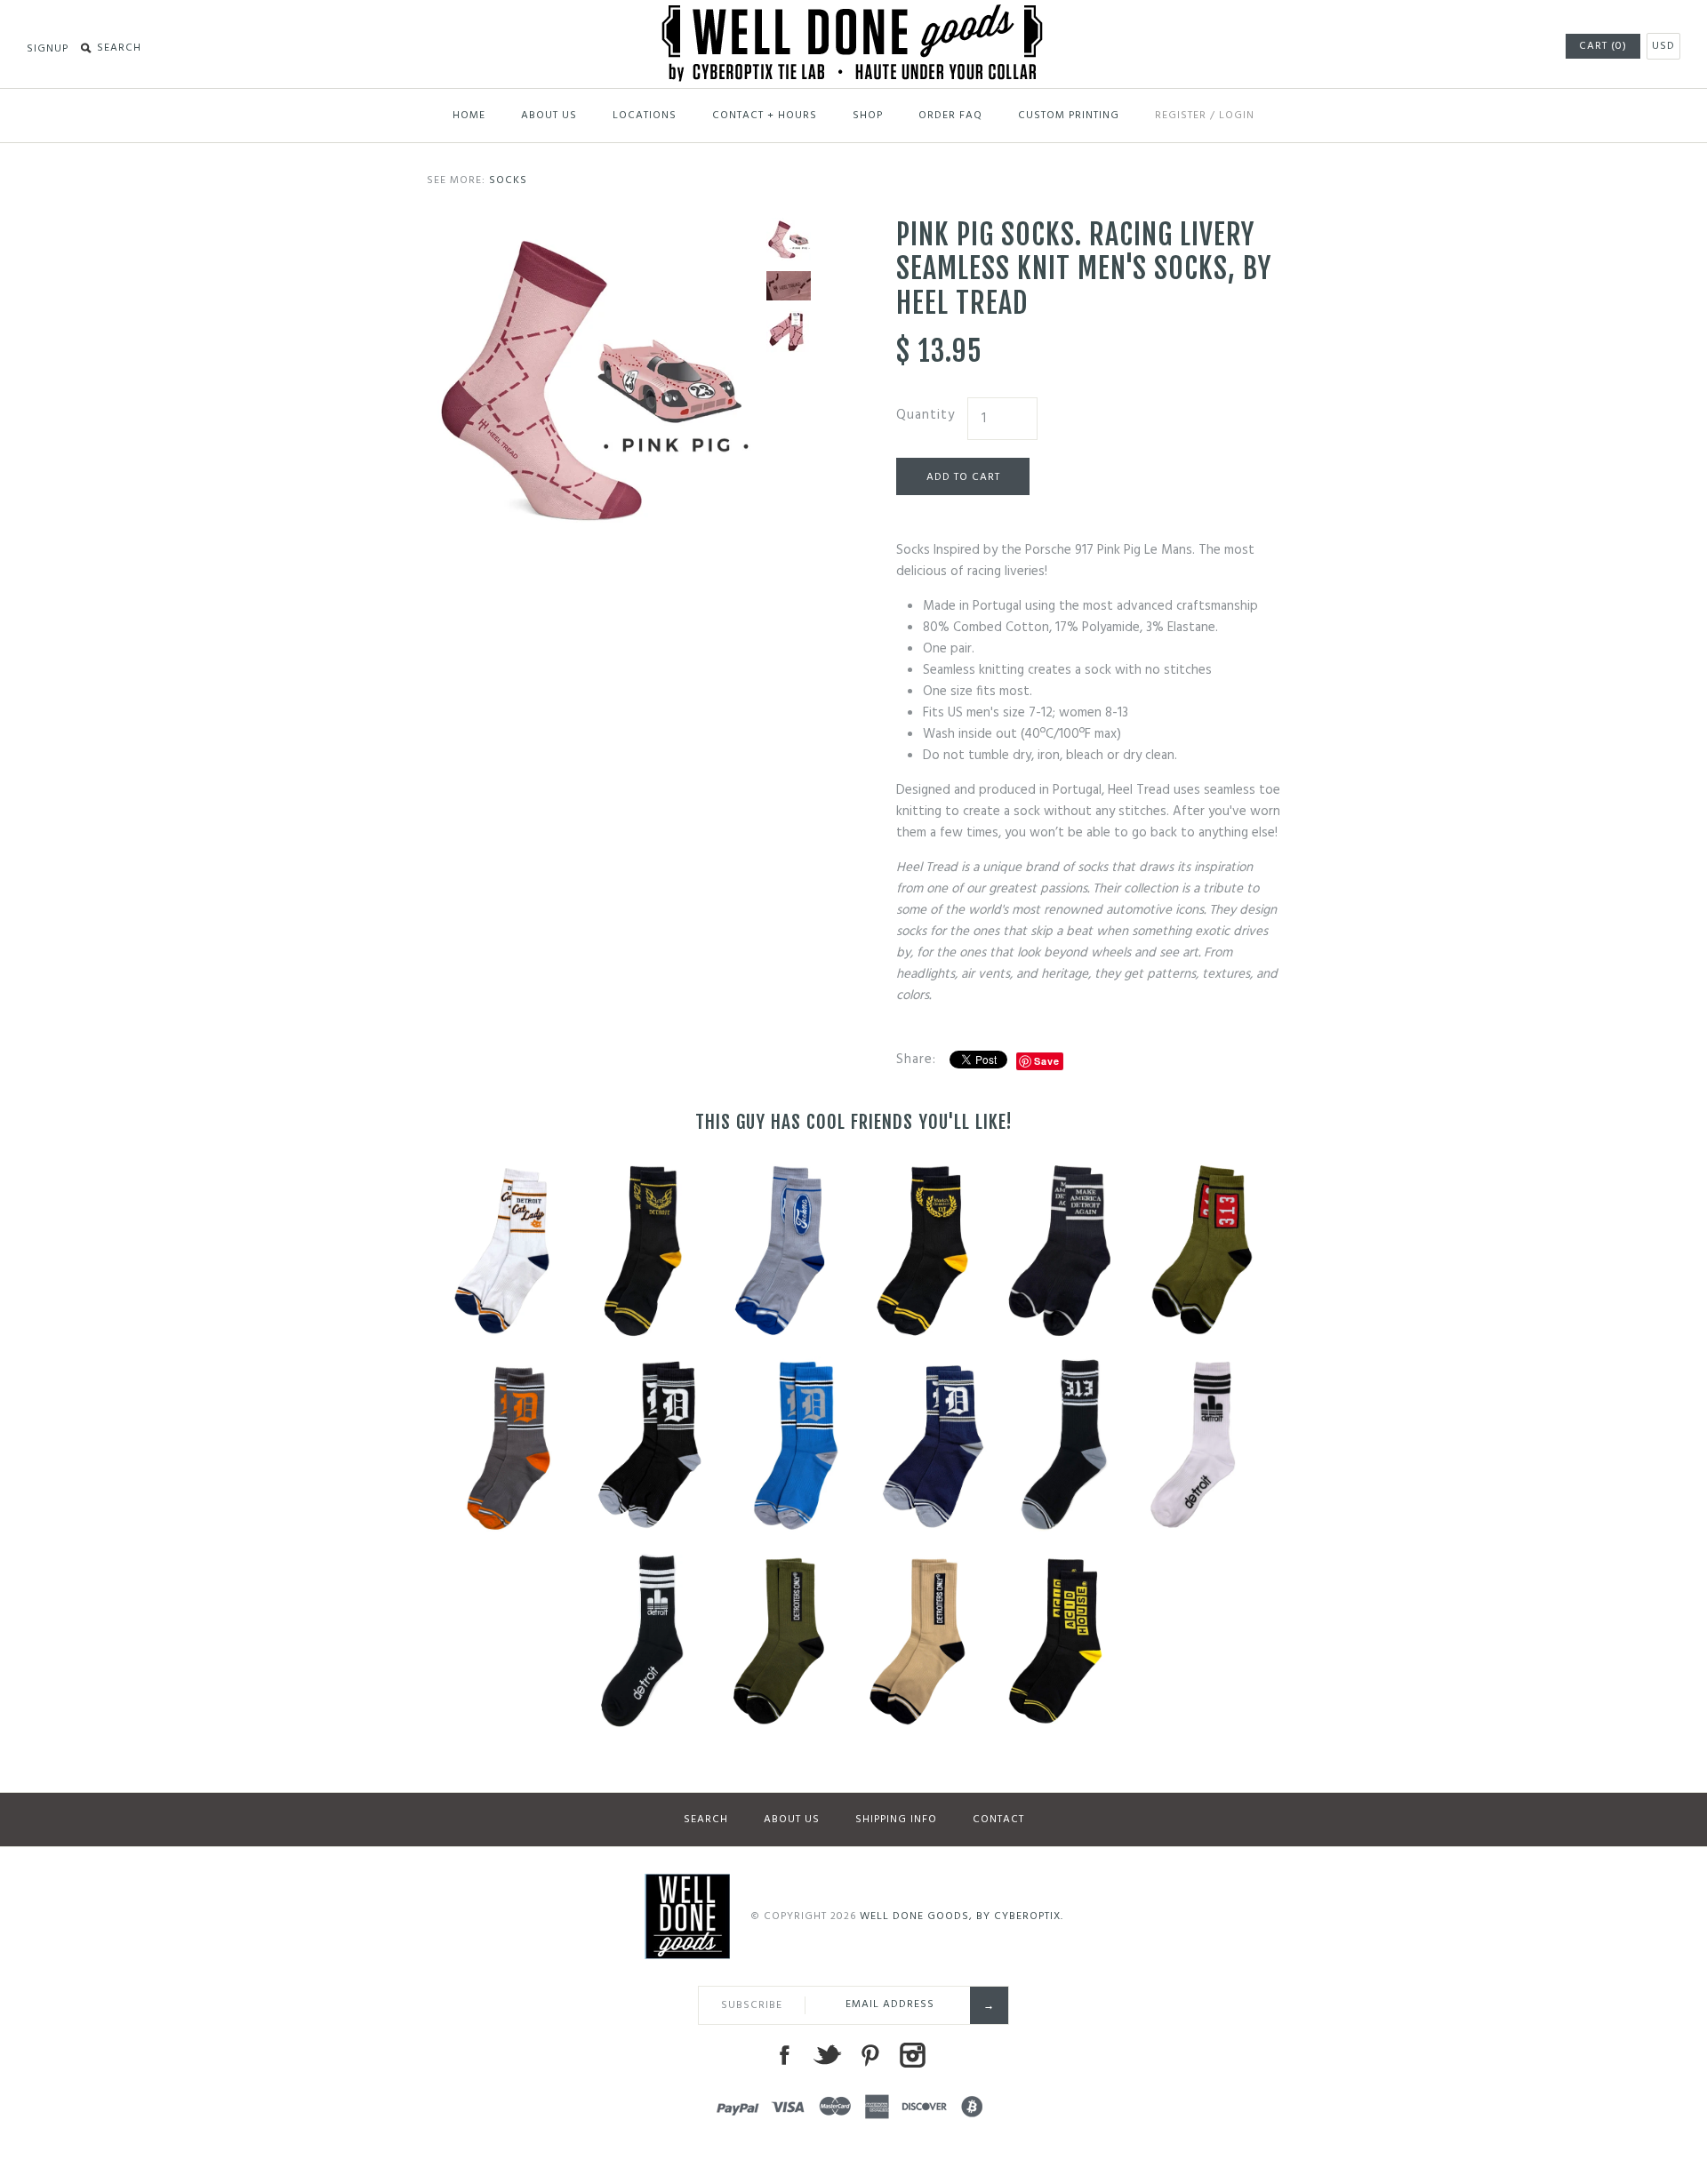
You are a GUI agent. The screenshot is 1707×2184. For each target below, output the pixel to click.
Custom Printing (1069, 116)
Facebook (784, 2055)
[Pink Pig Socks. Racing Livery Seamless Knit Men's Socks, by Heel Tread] (592, 228)
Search (706, 1820)
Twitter (827, 2055)
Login (1237, 116)
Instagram (912, 2055)
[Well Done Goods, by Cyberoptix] (854, 15)
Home (469, 116)
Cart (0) (1603, 46)
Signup (48, 49)
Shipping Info (896, 1820)
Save (1047, 1061)
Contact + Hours (765, 116)
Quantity (926, 415)
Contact (998, 1820)
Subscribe (752, 2005)
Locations (645, 116)
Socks (508, 180)
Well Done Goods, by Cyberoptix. (962, 1916)
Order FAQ (950, 116)
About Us (549, 116)
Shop (868, 116)
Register (1181, 116)
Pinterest (870, 2055)
